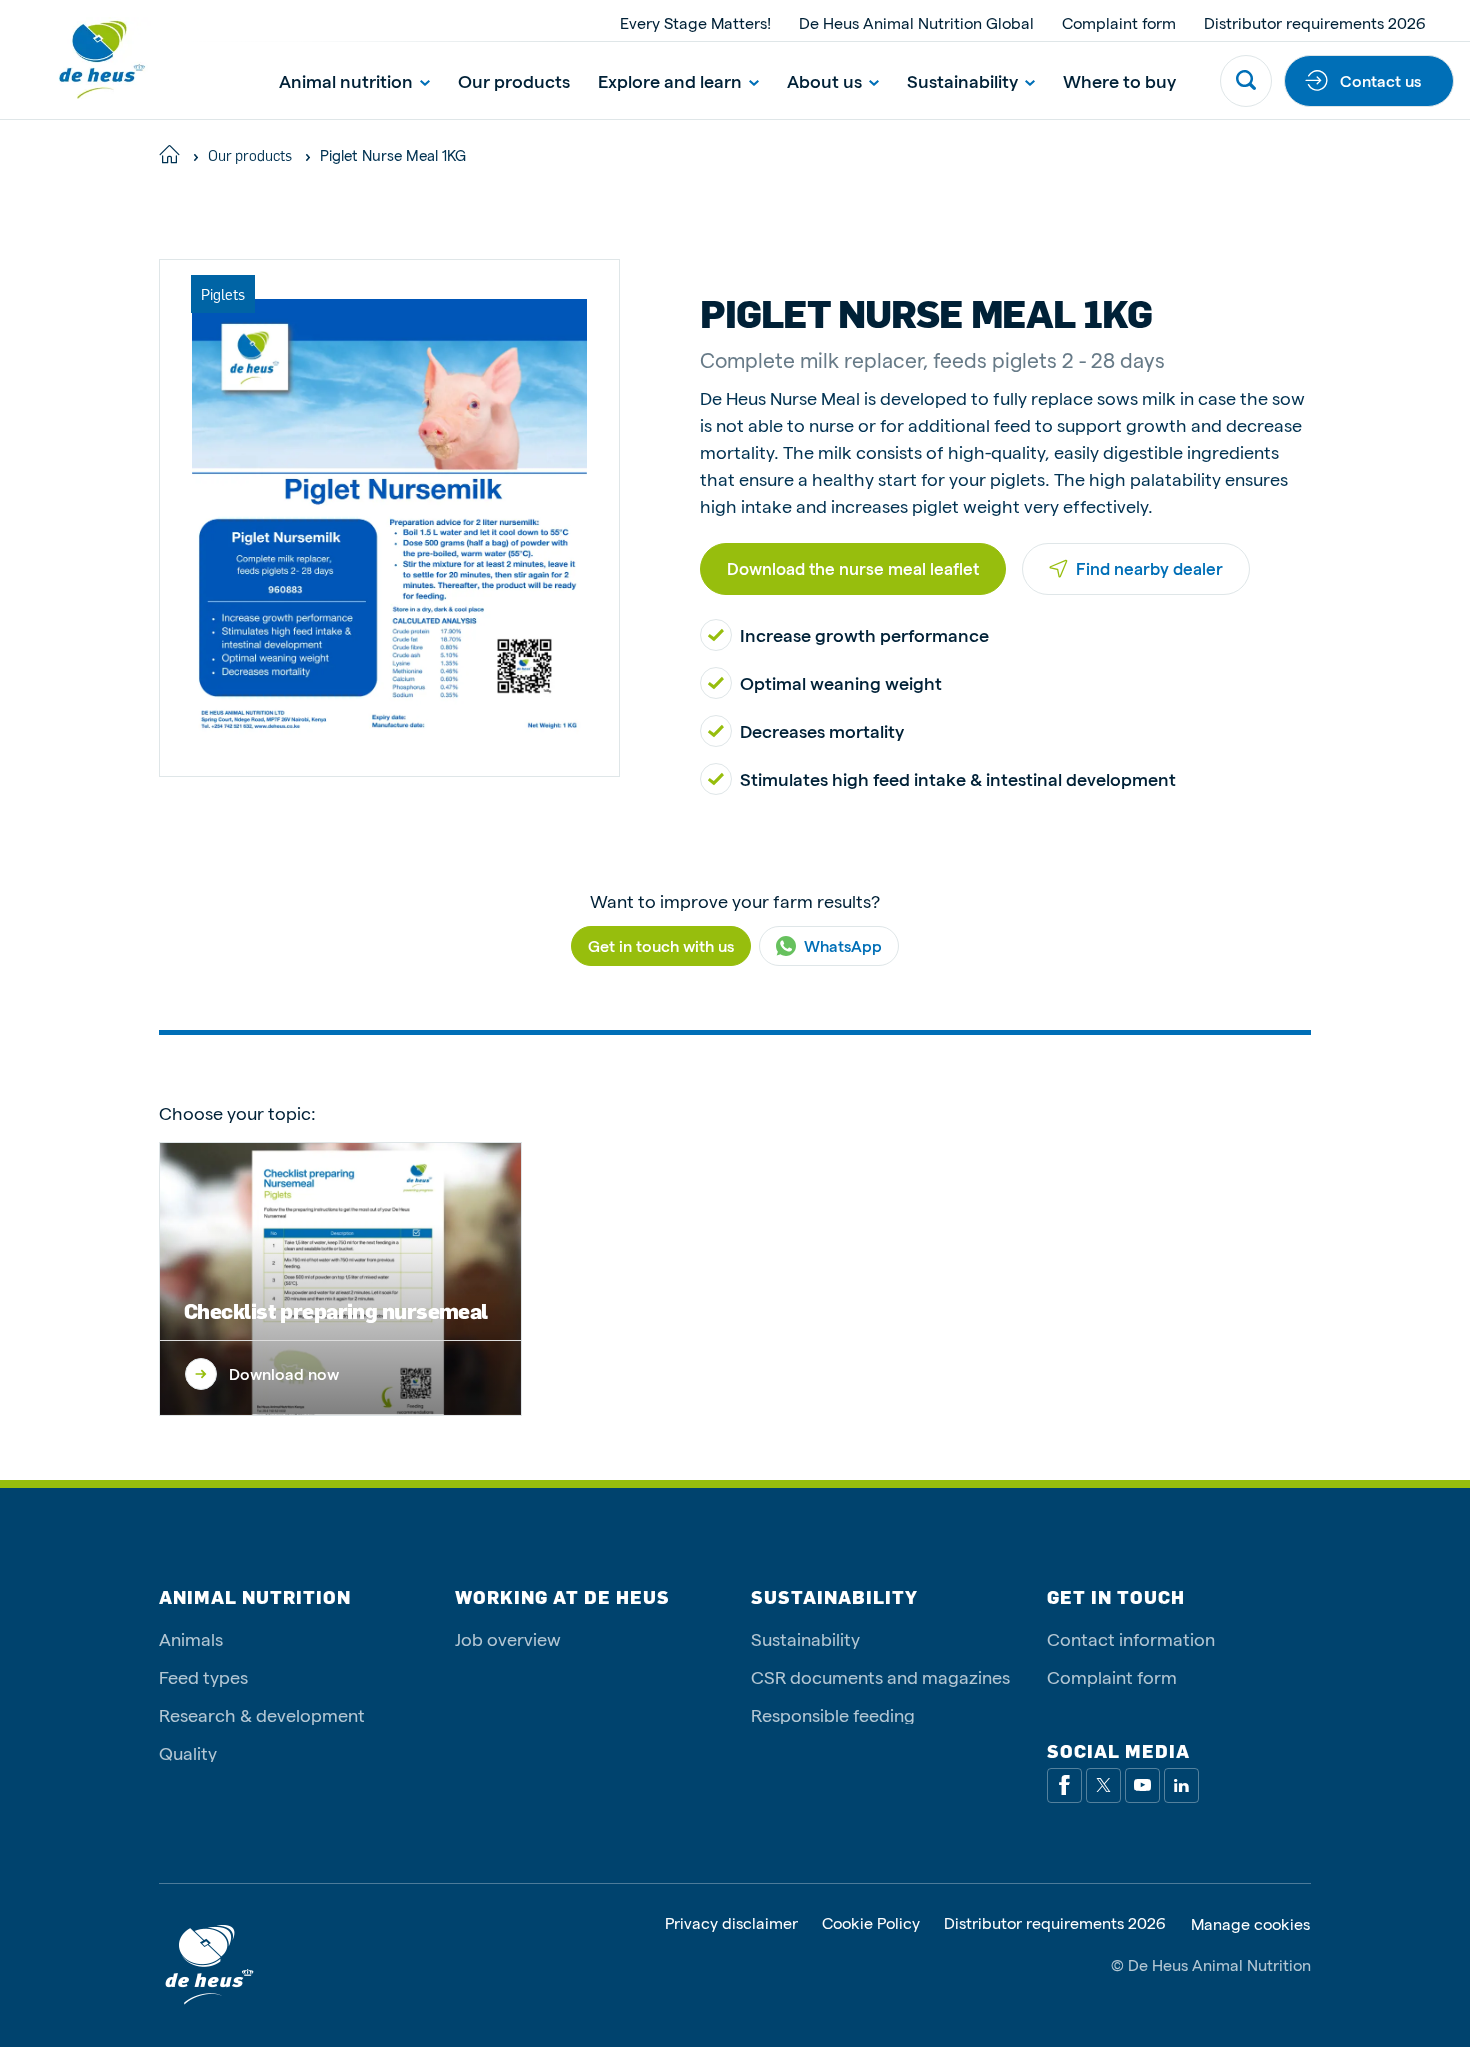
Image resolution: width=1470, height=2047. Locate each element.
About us (824, 80)
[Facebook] (1064, 1785)
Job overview (508, 1638)
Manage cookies (1250, 1924)
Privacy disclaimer (731, 1923)
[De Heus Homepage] (85, 59)
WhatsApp (843, 945)
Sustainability (962, 80)
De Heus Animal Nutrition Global (916, 22)
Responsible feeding (833, 1714)
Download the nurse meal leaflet (853, 568)
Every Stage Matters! (695, 22)
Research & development (262, 1714)
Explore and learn (670, 80)
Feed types (203, 1676)
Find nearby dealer (1149, 568)
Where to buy (1119, 80)
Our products (514, 80)
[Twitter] (1103, 1785)
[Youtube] (1142, 1785)
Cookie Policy (871, 1923)
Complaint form (1119, 22)
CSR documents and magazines (880, 1676)
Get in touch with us (661, 945)
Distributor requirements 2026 (1315, 22)
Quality (188, 1752)
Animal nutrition (346, 80)
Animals (191, 1638)
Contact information (1131, 1638)
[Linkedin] (1181, 1785)
